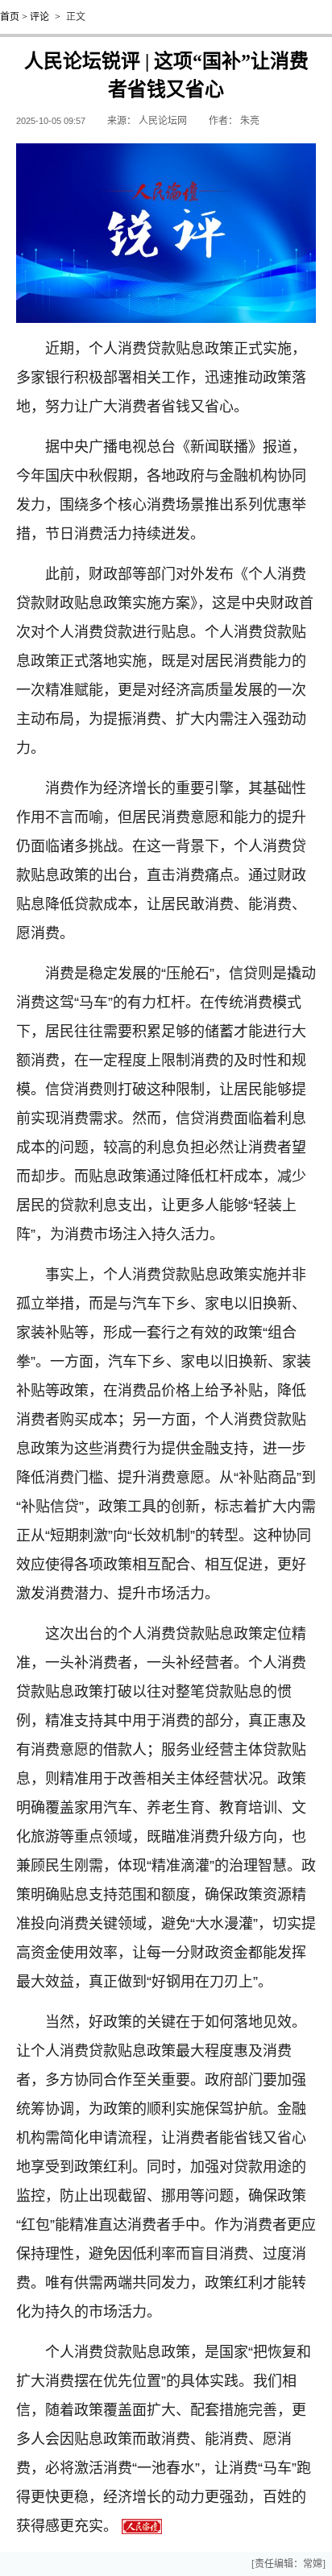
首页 (10, 17)
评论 (39, 17)
